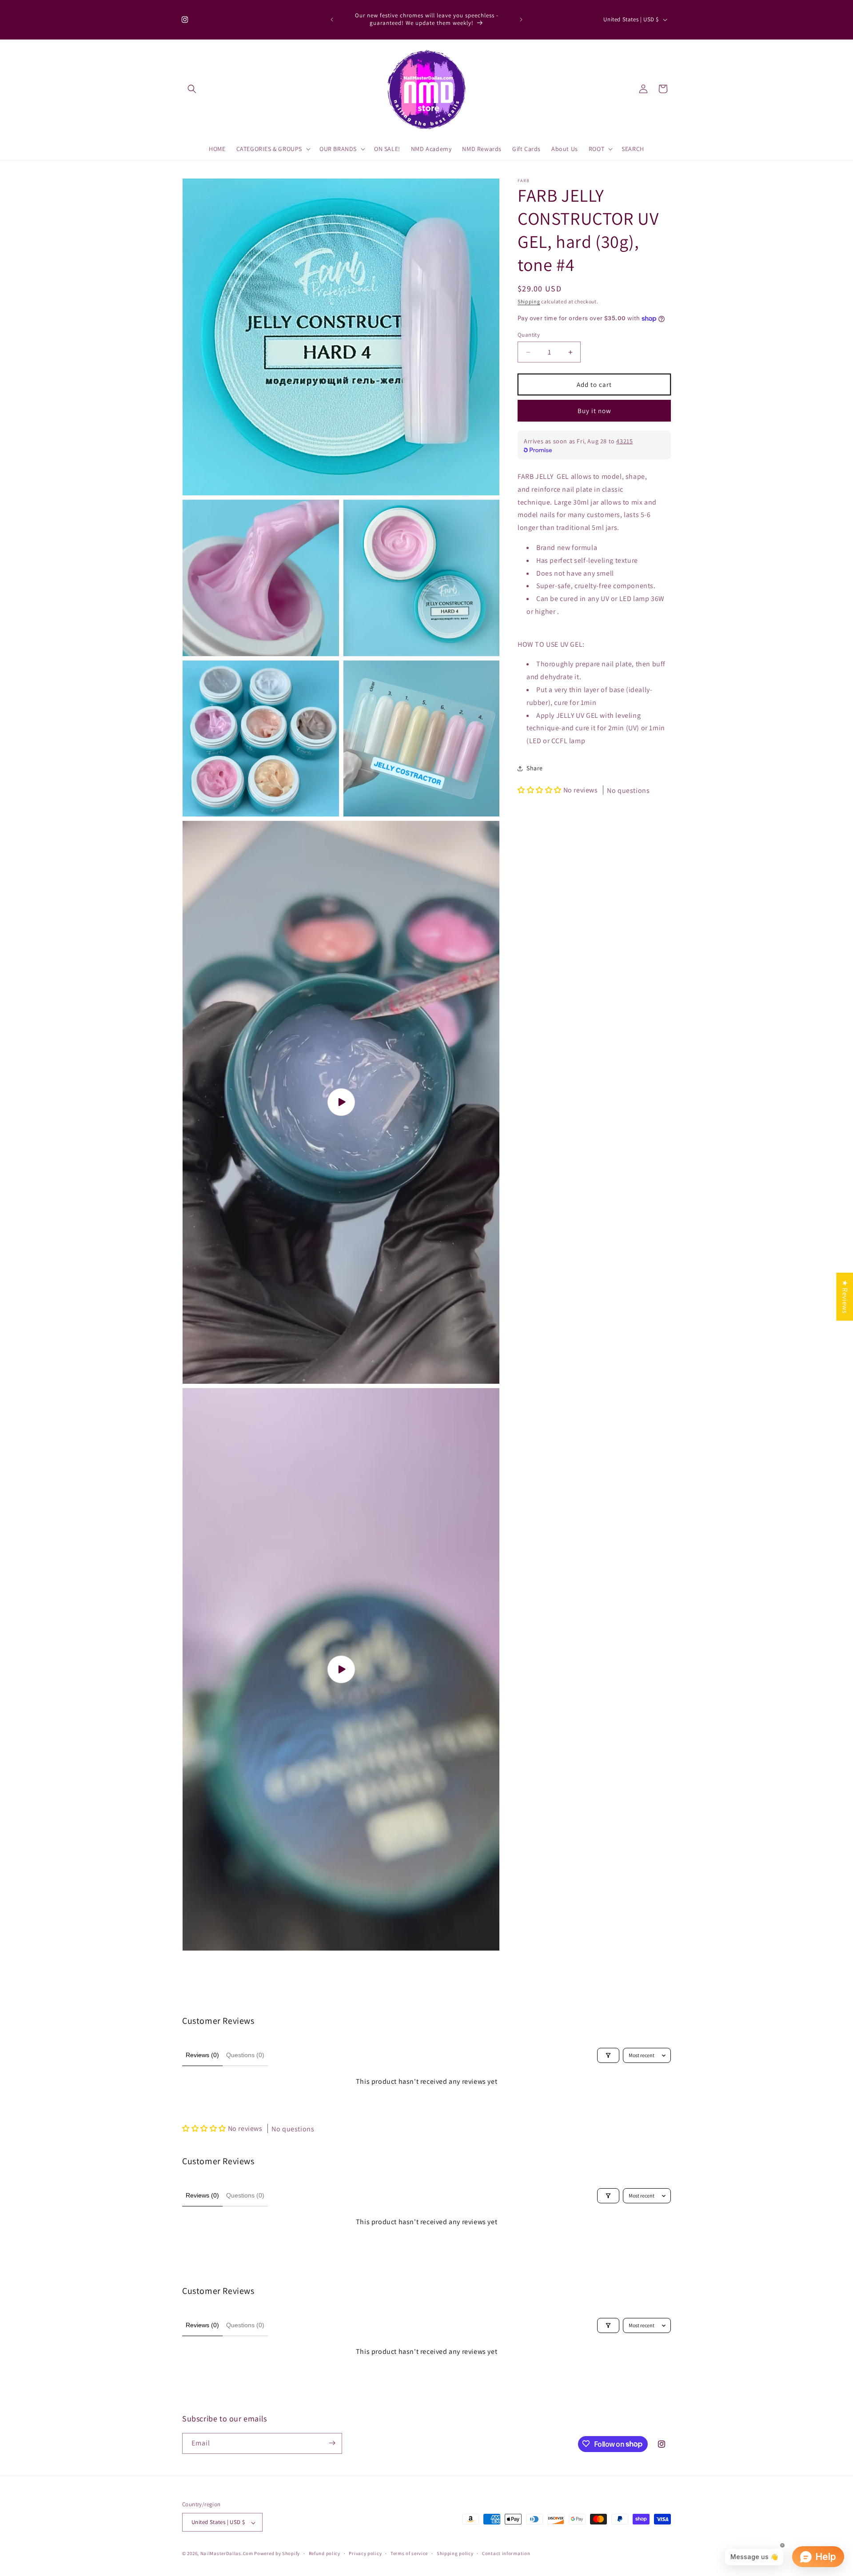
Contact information (506, 2553)
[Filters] (608, 2055)
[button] (192, 89)
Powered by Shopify (277, 2554)
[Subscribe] (332, 2443)
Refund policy (325, 2553)
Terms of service (409, 2553)
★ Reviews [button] (845, 1296)
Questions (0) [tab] (245, 2055)
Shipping (529, 301)
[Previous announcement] (332, 20)
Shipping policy (455, 2553)
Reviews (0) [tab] (202, 2055)
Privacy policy (365, 2553)
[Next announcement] (521, 20)
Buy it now (594, 411)
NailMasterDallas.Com (227, 2554)
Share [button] (535, 768)
